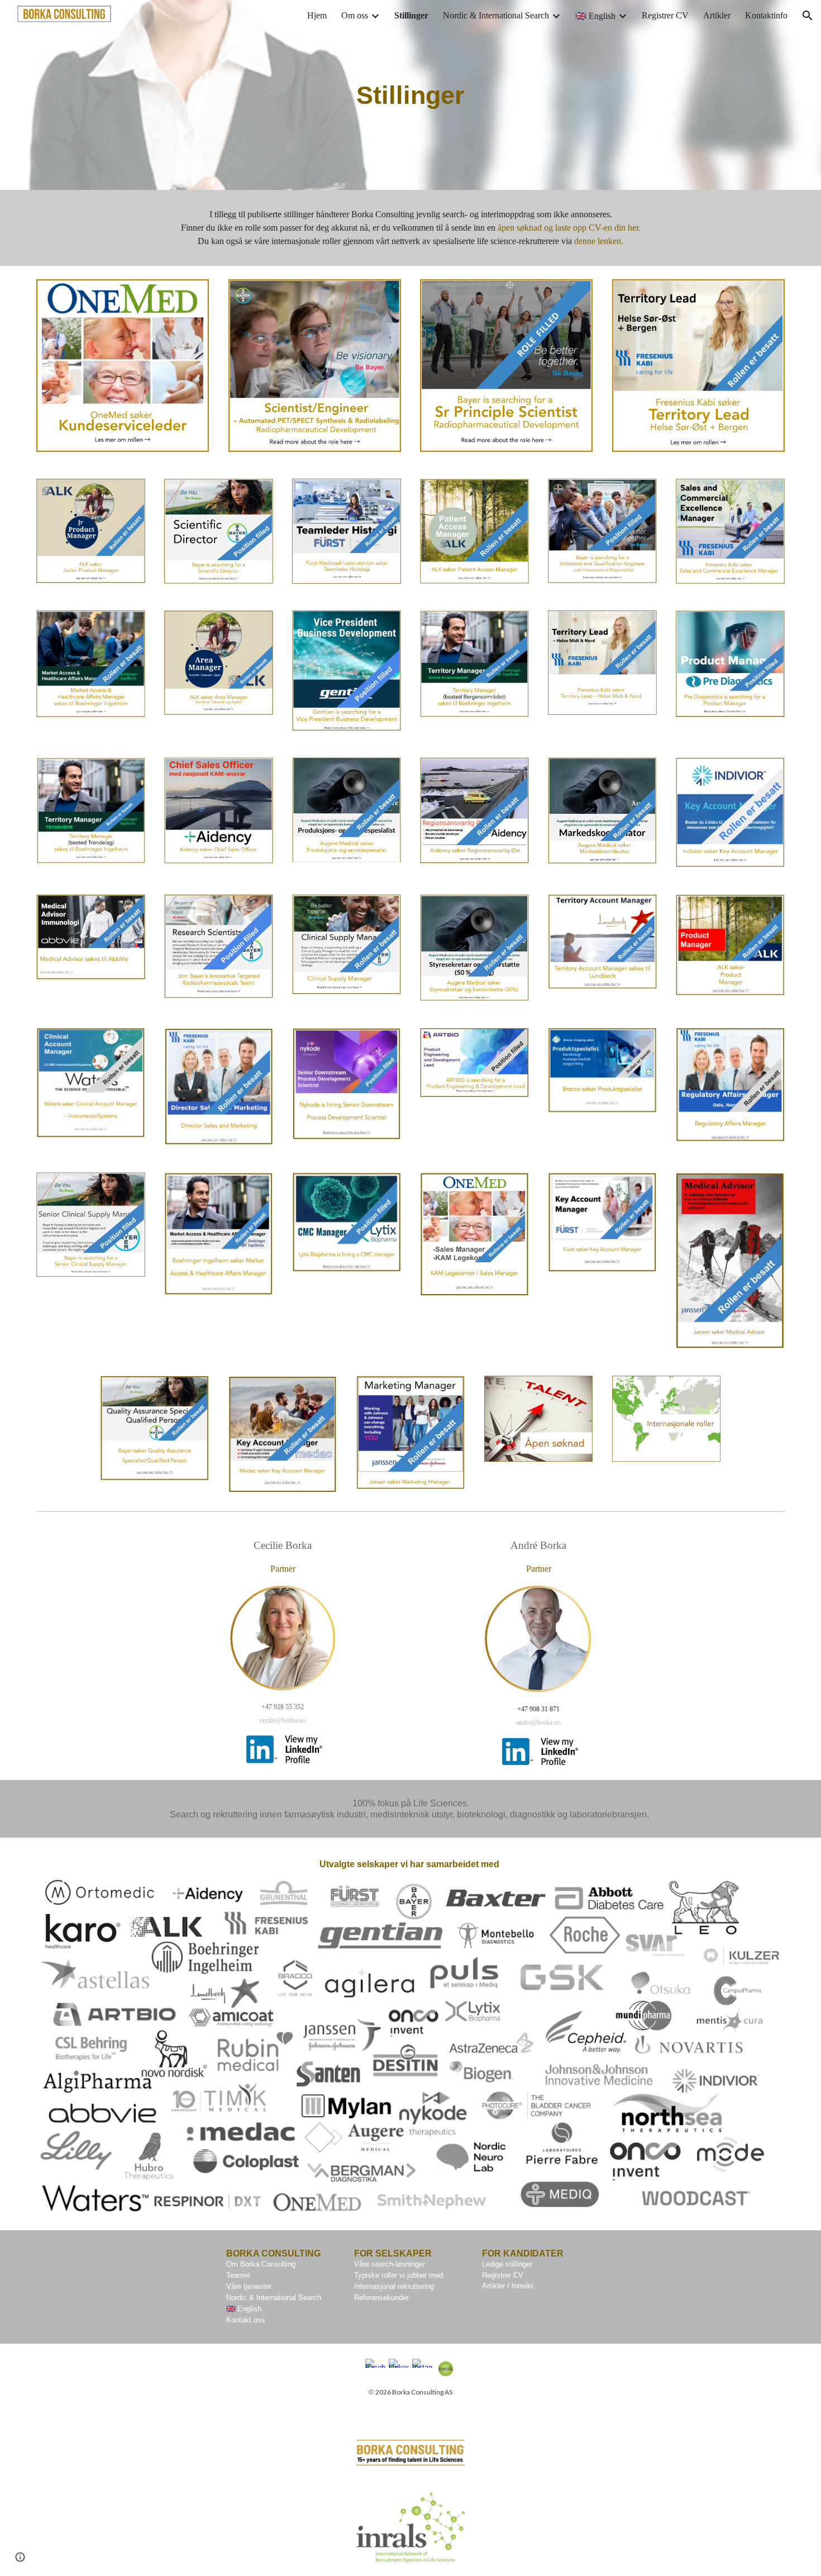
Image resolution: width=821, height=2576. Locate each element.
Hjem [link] (317, 15)
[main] (410, 95)
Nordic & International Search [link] (496, 15)
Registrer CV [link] (665, 15)
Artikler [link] (717, 15)
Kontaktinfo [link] (766, 15)
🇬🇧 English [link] (595, 16)
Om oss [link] (355, 15)
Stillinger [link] (411, 15)
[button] (808, 16)
